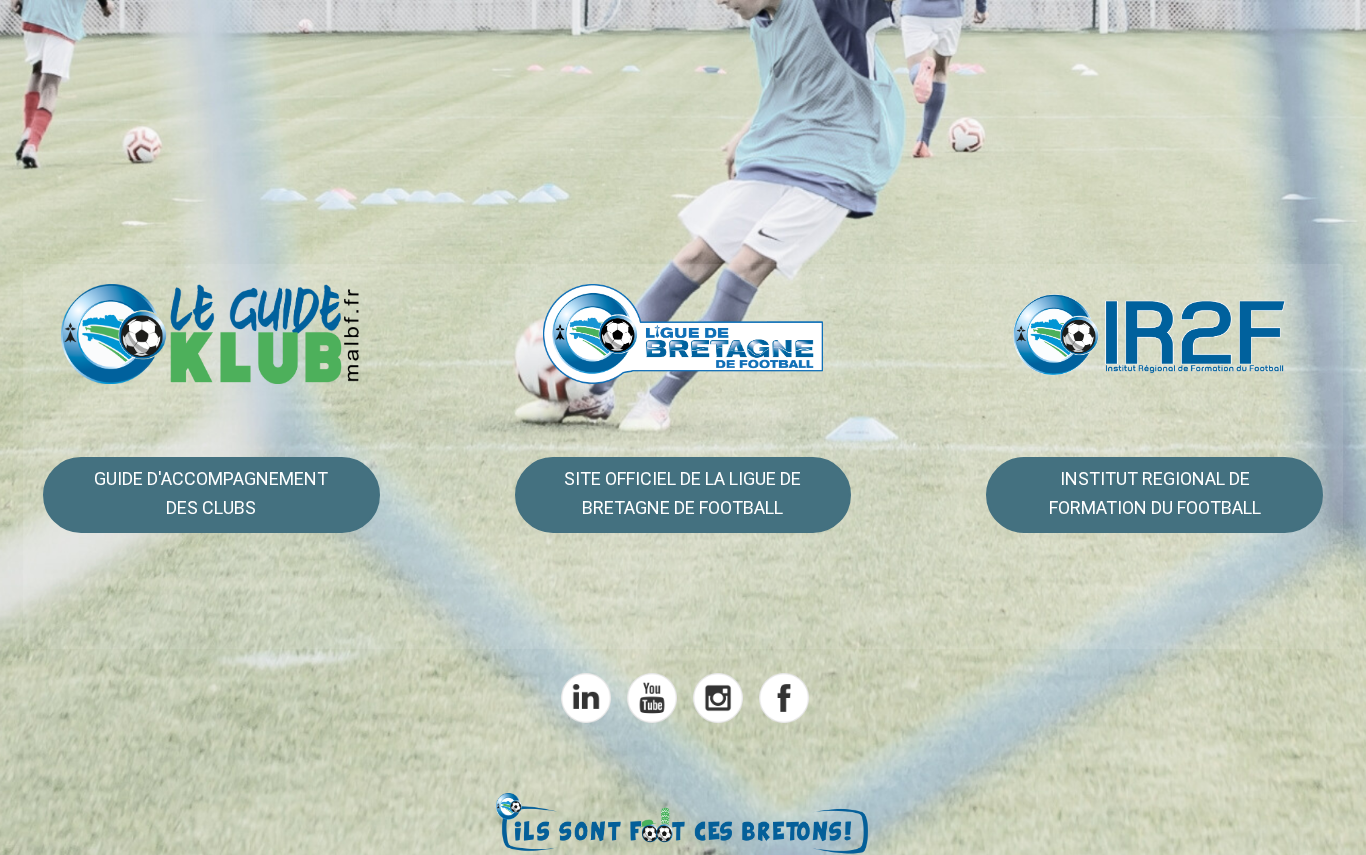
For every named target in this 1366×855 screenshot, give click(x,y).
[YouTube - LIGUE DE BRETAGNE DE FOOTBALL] (650, 696)
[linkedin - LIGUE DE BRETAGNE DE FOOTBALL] (584, 696)
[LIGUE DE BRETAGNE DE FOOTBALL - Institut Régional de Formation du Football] (1154, 332)
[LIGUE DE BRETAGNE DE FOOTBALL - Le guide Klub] (212, 332)
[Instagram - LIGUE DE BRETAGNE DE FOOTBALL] (716, 696)
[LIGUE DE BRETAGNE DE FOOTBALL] (683, 332)
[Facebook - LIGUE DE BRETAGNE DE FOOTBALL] (782, 696)
